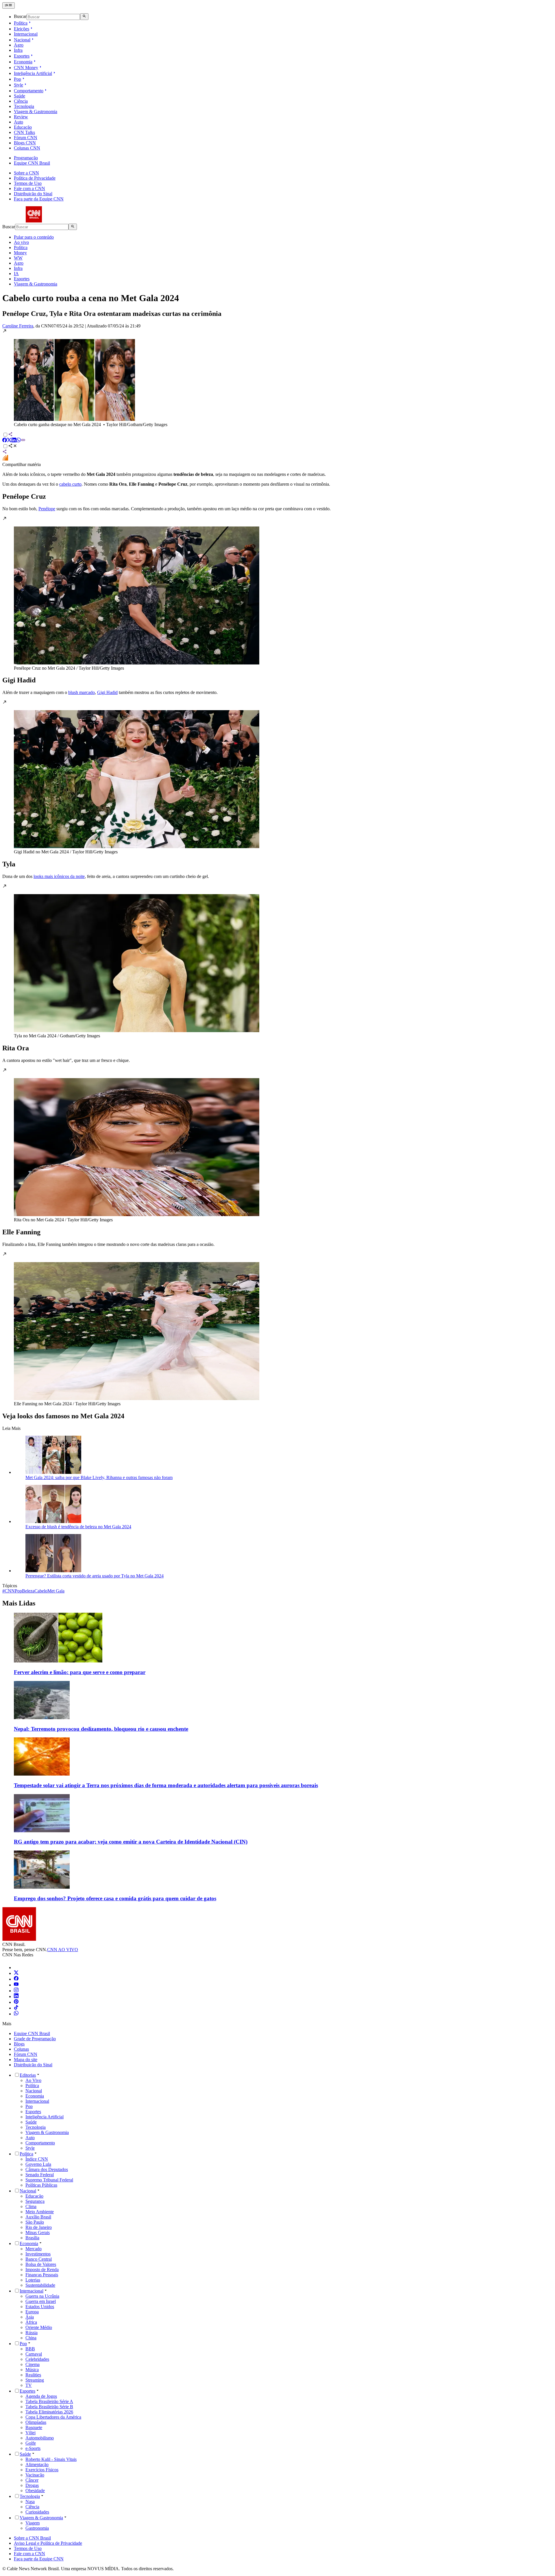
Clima (31, 2206)
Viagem (33, 2523)
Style (18, 85)
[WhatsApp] (16, 2014)
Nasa (30, 2502)
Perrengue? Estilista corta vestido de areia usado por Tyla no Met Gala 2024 (95, 1576)
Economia (23, 62)
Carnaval (34, 2354)
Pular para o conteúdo (34, 237)
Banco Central (39, 2259)
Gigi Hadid (107, 692)
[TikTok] (16, 2008)
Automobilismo (40, 2438)
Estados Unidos (40, 2307)
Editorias (28, 2075)
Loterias (33, 2280)
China (31, 2338)
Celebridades (37, 2359)
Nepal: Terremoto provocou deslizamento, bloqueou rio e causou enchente (101, 1729)
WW (18, 258)
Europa (32, 2312)
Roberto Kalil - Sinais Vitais (51, 2459)
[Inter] (17, 1968)
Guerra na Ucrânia (42, 2296)
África (31, 2322)
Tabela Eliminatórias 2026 (49, 2412)
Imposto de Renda (42, 2270)
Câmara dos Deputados (47, 2169)
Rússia (32, 2333)
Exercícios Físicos (42, 2470)
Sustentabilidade (40, 2285)
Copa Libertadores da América (53, 2417)
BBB (30, 2349)
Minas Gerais (38, 2232)
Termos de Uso (28, 183)
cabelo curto (70, 484)
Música (32, 2370)
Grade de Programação (35, 2039)
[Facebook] (16, 1979)
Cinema (33, 2364)
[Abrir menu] (9, 5)
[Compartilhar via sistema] (5, 452)
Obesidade (35, 2491)
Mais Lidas (19, 1603)
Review (21, 117)
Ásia (30, 2317)
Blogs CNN (25, 143)
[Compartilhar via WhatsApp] (18, 441)
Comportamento (29, 91)
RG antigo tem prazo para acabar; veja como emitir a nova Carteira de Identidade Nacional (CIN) (131, 1842)
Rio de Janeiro (39, 2227)
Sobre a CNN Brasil (32, 2538)
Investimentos (38, 2254)
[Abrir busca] (84, 16)
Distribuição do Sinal (33, 194)
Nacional (22, 40)
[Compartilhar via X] (9, 441)
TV (29, 2385)
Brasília (32, 2238)
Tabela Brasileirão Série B (49, 2407)
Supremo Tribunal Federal (49, 2180)
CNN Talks (24, 132)
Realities (33, 2375)
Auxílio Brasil (38, 2217)
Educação (23, 127)
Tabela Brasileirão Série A (49, 2401)
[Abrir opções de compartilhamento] (13, 446)
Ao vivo (21, 242)
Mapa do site (26, 2059)
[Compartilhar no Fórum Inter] (5, 459)
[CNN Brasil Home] (34, 221)
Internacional (26, 34)
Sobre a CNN (26, 173)
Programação (26, 158)
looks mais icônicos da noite (59, 876)
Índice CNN (37, 2159)
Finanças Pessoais (42, 2275)
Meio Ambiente (40, 2212)
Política (21, 23)
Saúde (20, 96)
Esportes (22, 56)
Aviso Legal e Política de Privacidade (48, 2543)
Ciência (21, 101)
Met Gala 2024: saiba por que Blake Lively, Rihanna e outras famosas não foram (99, 1477)
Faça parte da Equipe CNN (39, 199)
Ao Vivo (33, 2080)
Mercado (34, 2249)
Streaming (35, 2380)
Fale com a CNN (29, 188)
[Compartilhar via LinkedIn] (14, 441)
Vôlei (30, 2433)
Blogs (19, 2044)
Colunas (21, 2049)
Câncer (32, 2480)
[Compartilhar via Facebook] (5, 441)
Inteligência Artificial (33, 73)
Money (20, 253)
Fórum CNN (26, 138)
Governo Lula (38, 2164)
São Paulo (35, 2222)
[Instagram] (16, 1991)
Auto (18, 122)
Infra (18, 50)
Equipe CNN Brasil (32, 163)
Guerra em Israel (41, 2301)
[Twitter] (16, 1973)
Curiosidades (37, 2512)
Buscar (20, 17)
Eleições (22, 29)
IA (16, 274)
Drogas (32, 2485)
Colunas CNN (27, 148)
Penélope (47, 509)
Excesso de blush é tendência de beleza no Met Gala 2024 (78, 1527)
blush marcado (82, 692)
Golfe (31, 2443)
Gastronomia (37, 2528)
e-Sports (33, 2448)
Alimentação (37, 2464)
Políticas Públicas (41, 2185)
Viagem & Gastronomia (36, 112)
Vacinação (35, 2475)
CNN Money (26, 68)
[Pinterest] (16, 2002)
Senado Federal (40, 2175)
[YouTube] (16, 1985)
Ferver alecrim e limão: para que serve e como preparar (80, 1672)
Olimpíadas (36, 2422)
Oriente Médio (39, 2327)
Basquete (34, 2427)
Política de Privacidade (35, 178)
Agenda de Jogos (41, 2396)
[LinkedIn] (16, 1996)
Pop (17, 79)
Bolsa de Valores (41, 2264)
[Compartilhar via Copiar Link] (23, 441)
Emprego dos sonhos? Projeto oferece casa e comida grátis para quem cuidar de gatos (115, 1898)
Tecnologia (24, 106)
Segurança (35, 2201)
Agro (19, 45)
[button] (277, 378)
